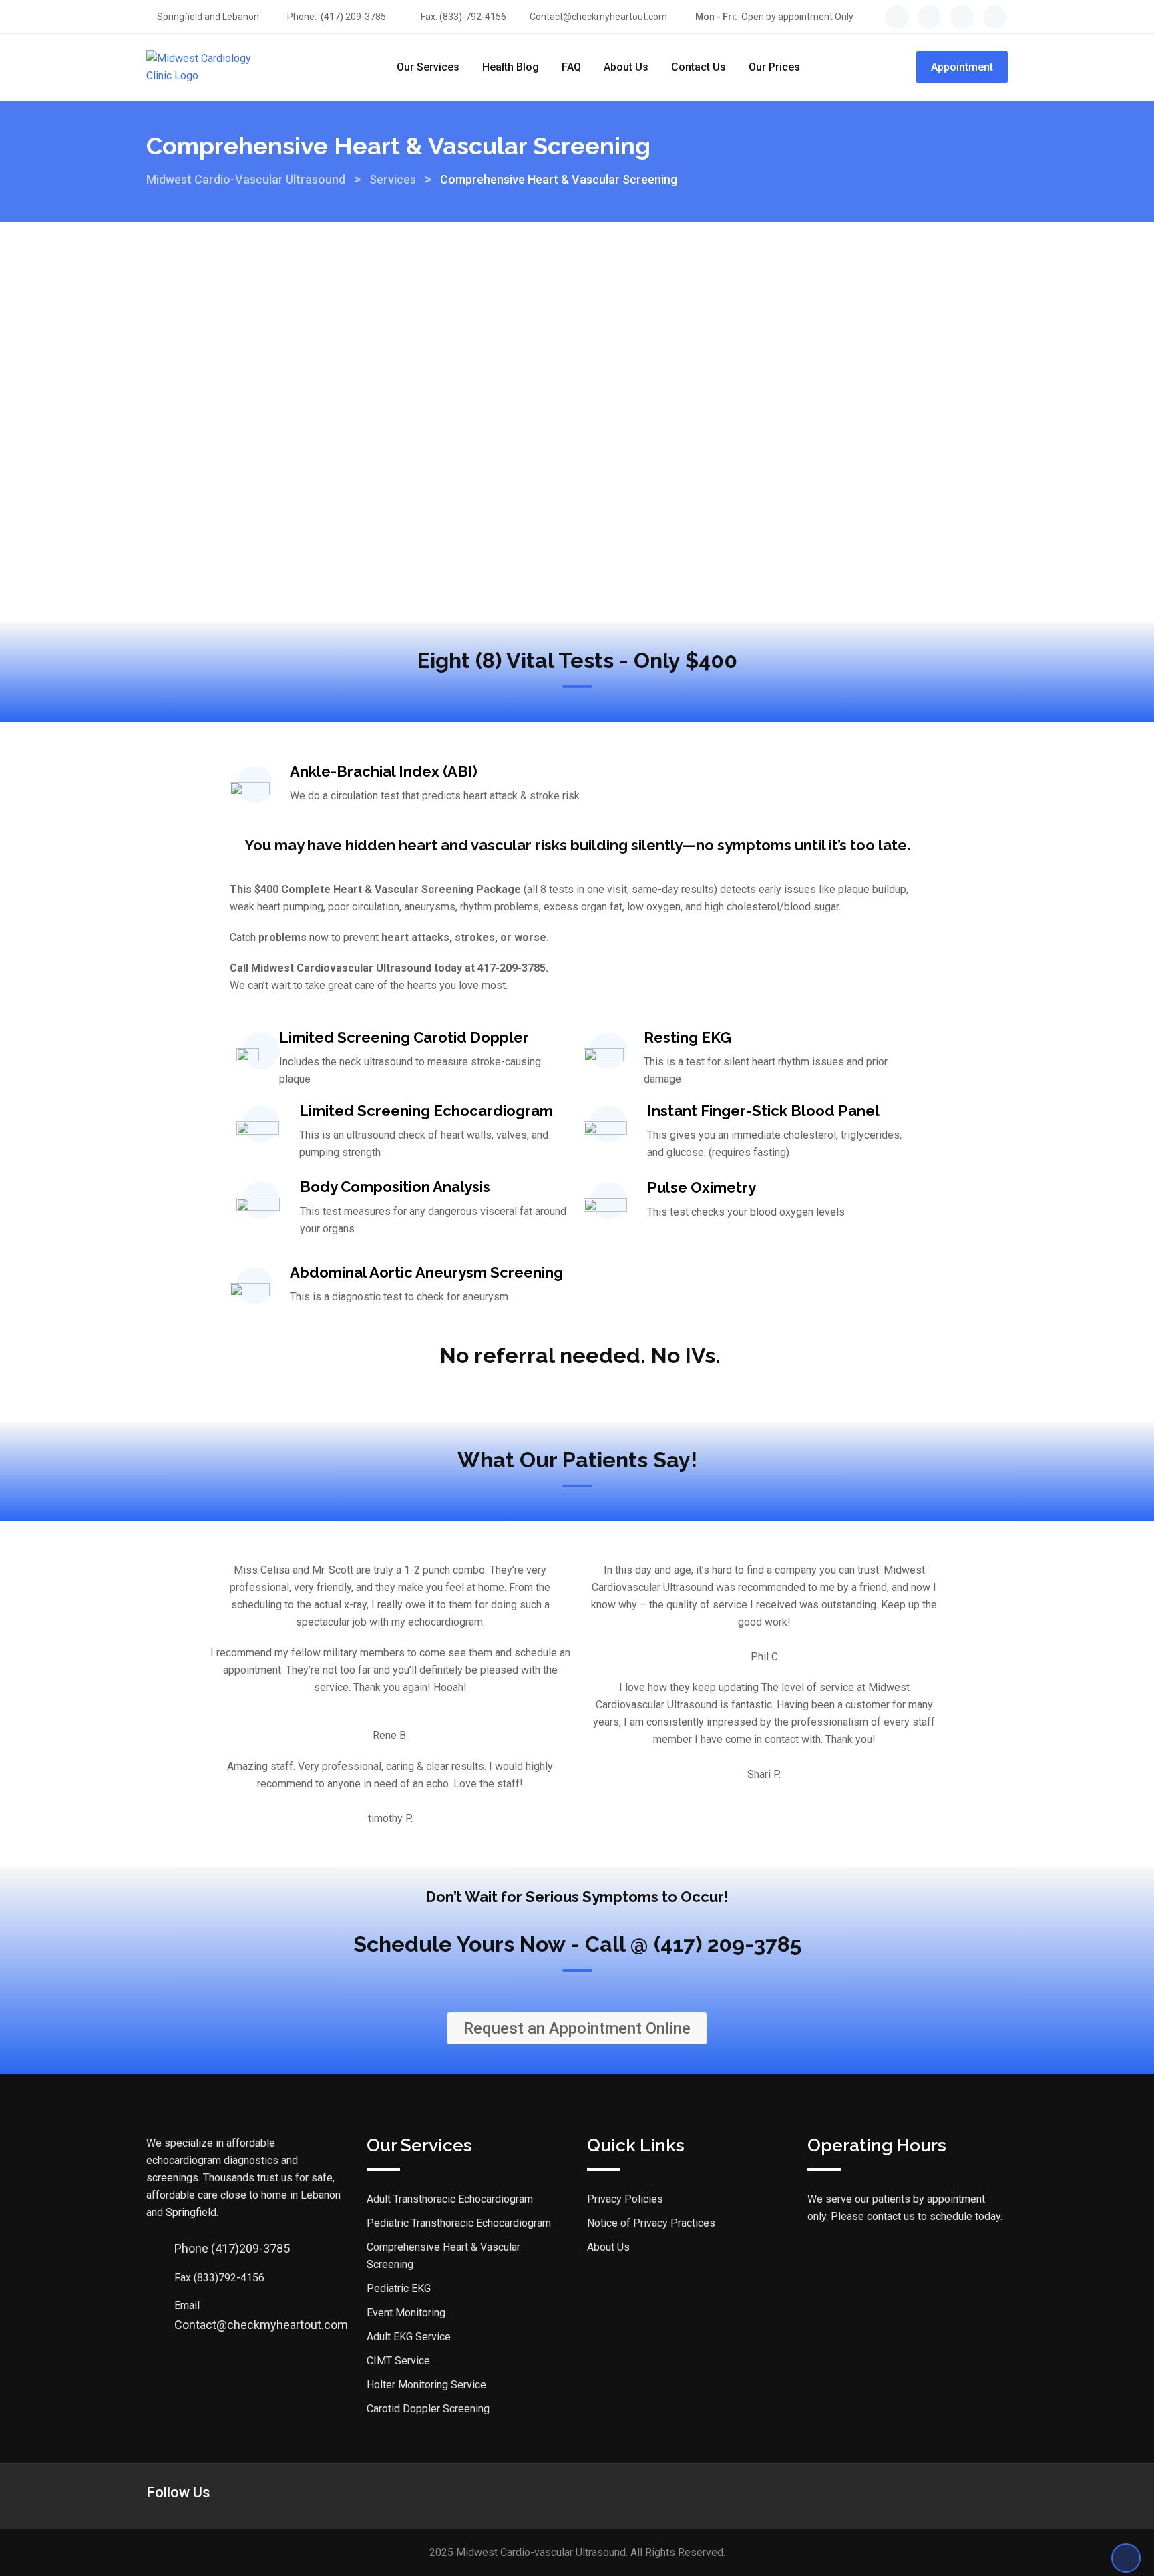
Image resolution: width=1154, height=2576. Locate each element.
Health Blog (511, 67)
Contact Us (699, 67)
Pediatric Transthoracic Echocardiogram (459, 2223)
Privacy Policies (625, 2199)
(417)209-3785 (232, 2248)
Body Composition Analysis (395, 1187)
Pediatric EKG (399, 2288)
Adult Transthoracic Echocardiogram (450, 2199)
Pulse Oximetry (702, 1187)
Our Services (428, 67)
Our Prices (774, 67)
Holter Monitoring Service (426, 2385)
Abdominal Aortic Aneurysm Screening (426, 1272)
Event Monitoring (406, 2313)
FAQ (571, 67)
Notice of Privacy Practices (651, 2223)
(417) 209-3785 (353, 17)
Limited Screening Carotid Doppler (404, 1037)
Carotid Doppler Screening (428, 2409)
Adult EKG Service (409, 2337)
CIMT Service (398, 2361)
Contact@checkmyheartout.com (598, 17)
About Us (626, 67)
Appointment (962, 67)
